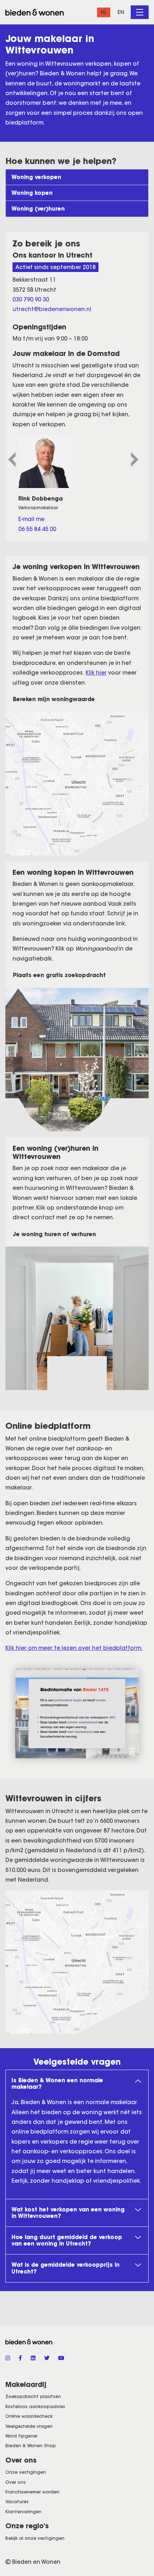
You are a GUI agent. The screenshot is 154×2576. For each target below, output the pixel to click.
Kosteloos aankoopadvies (35, 2406)
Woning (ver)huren (38, 209)
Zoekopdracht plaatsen (33, 2396)
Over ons (16, 2482)
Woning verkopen (36, 177)
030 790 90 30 (31, 299)
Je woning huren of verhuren (54, 1234)
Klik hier (96, 673)
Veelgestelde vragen (29, 2426)
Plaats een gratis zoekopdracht (59, 975)
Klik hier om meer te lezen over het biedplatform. (74, 1648)
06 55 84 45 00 (37, 529)
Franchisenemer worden (32, 2492)
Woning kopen (32, 193)
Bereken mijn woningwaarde (54, 699)
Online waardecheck (29, 2416)
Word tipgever (21, 2436)
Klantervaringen (23, 2512)
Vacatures (17, 2502)
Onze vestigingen (26, 2472)
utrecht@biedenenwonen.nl (52, 309)
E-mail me (31, 519)
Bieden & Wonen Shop (31, 2446)
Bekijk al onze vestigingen (35, 2538)
